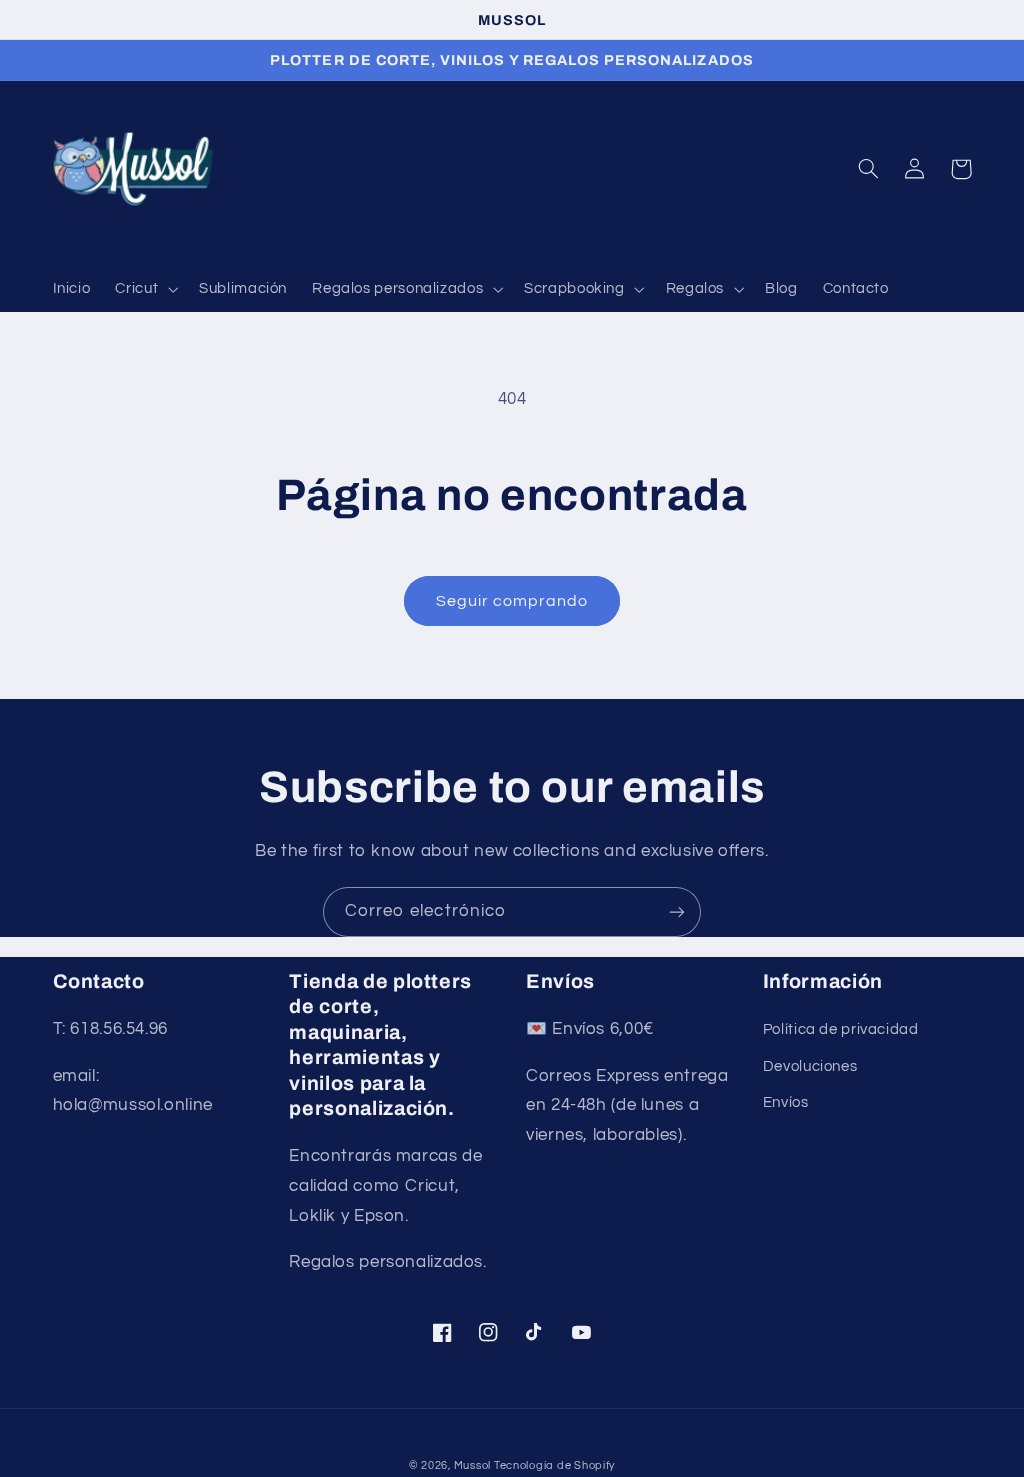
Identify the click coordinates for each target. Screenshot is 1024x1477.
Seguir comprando (512, 601)
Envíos (786, 1102)
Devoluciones (810, 1066)
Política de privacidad (841, 1029)
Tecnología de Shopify (554, 1465)
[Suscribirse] (677, 911)
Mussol (474, 1465)
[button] (145, 290)
